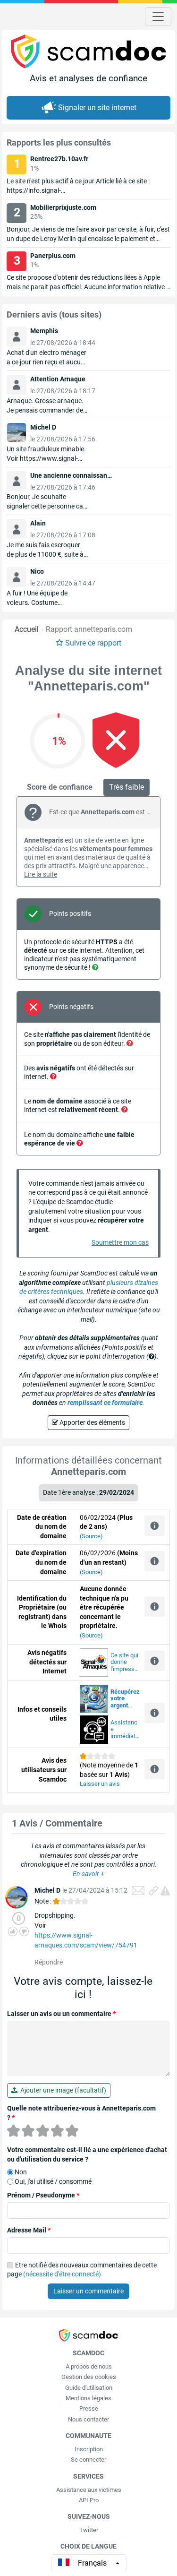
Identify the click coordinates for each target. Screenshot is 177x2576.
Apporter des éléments (92, 1422)
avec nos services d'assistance (125, 1699)
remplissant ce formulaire (105, 1403)
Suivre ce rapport (93, 643)
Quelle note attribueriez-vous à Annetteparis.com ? (81, 2113)
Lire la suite (41, 874)
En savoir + (88, 1874)
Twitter (89, 2530)
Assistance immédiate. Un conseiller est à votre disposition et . (125, 1730)
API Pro (89, 2500)
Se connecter (88, 2460)
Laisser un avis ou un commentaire (61, 2014)
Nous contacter (88, 2419)
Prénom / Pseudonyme (43, 2195)
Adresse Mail (29, 2230)
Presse (89, 2408)
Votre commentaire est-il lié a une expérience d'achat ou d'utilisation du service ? (87, 2154)
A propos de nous (89, 2366)
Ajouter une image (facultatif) (62, 2090)
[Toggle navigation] (158, 17)
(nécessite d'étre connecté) (62, 2274)
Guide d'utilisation (89, 2388)
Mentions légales (88, 2398)
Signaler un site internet (97, 108)
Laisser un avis (100, 1784)
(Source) (91, 1536)
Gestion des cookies (89, 2377)
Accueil (27, 629)
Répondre (49, 1962)
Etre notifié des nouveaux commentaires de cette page (82, 2270)
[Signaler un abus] (165, 1891)
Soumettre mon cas (120, 1242)
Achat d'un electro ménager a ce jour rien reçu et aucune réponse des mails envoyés (47, 362)
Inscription (89, 2449)
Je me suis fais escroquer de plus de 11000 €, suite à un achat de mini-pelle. (45, 554)
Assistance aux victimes (89, 2490)
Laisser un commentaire (88, 2291)
